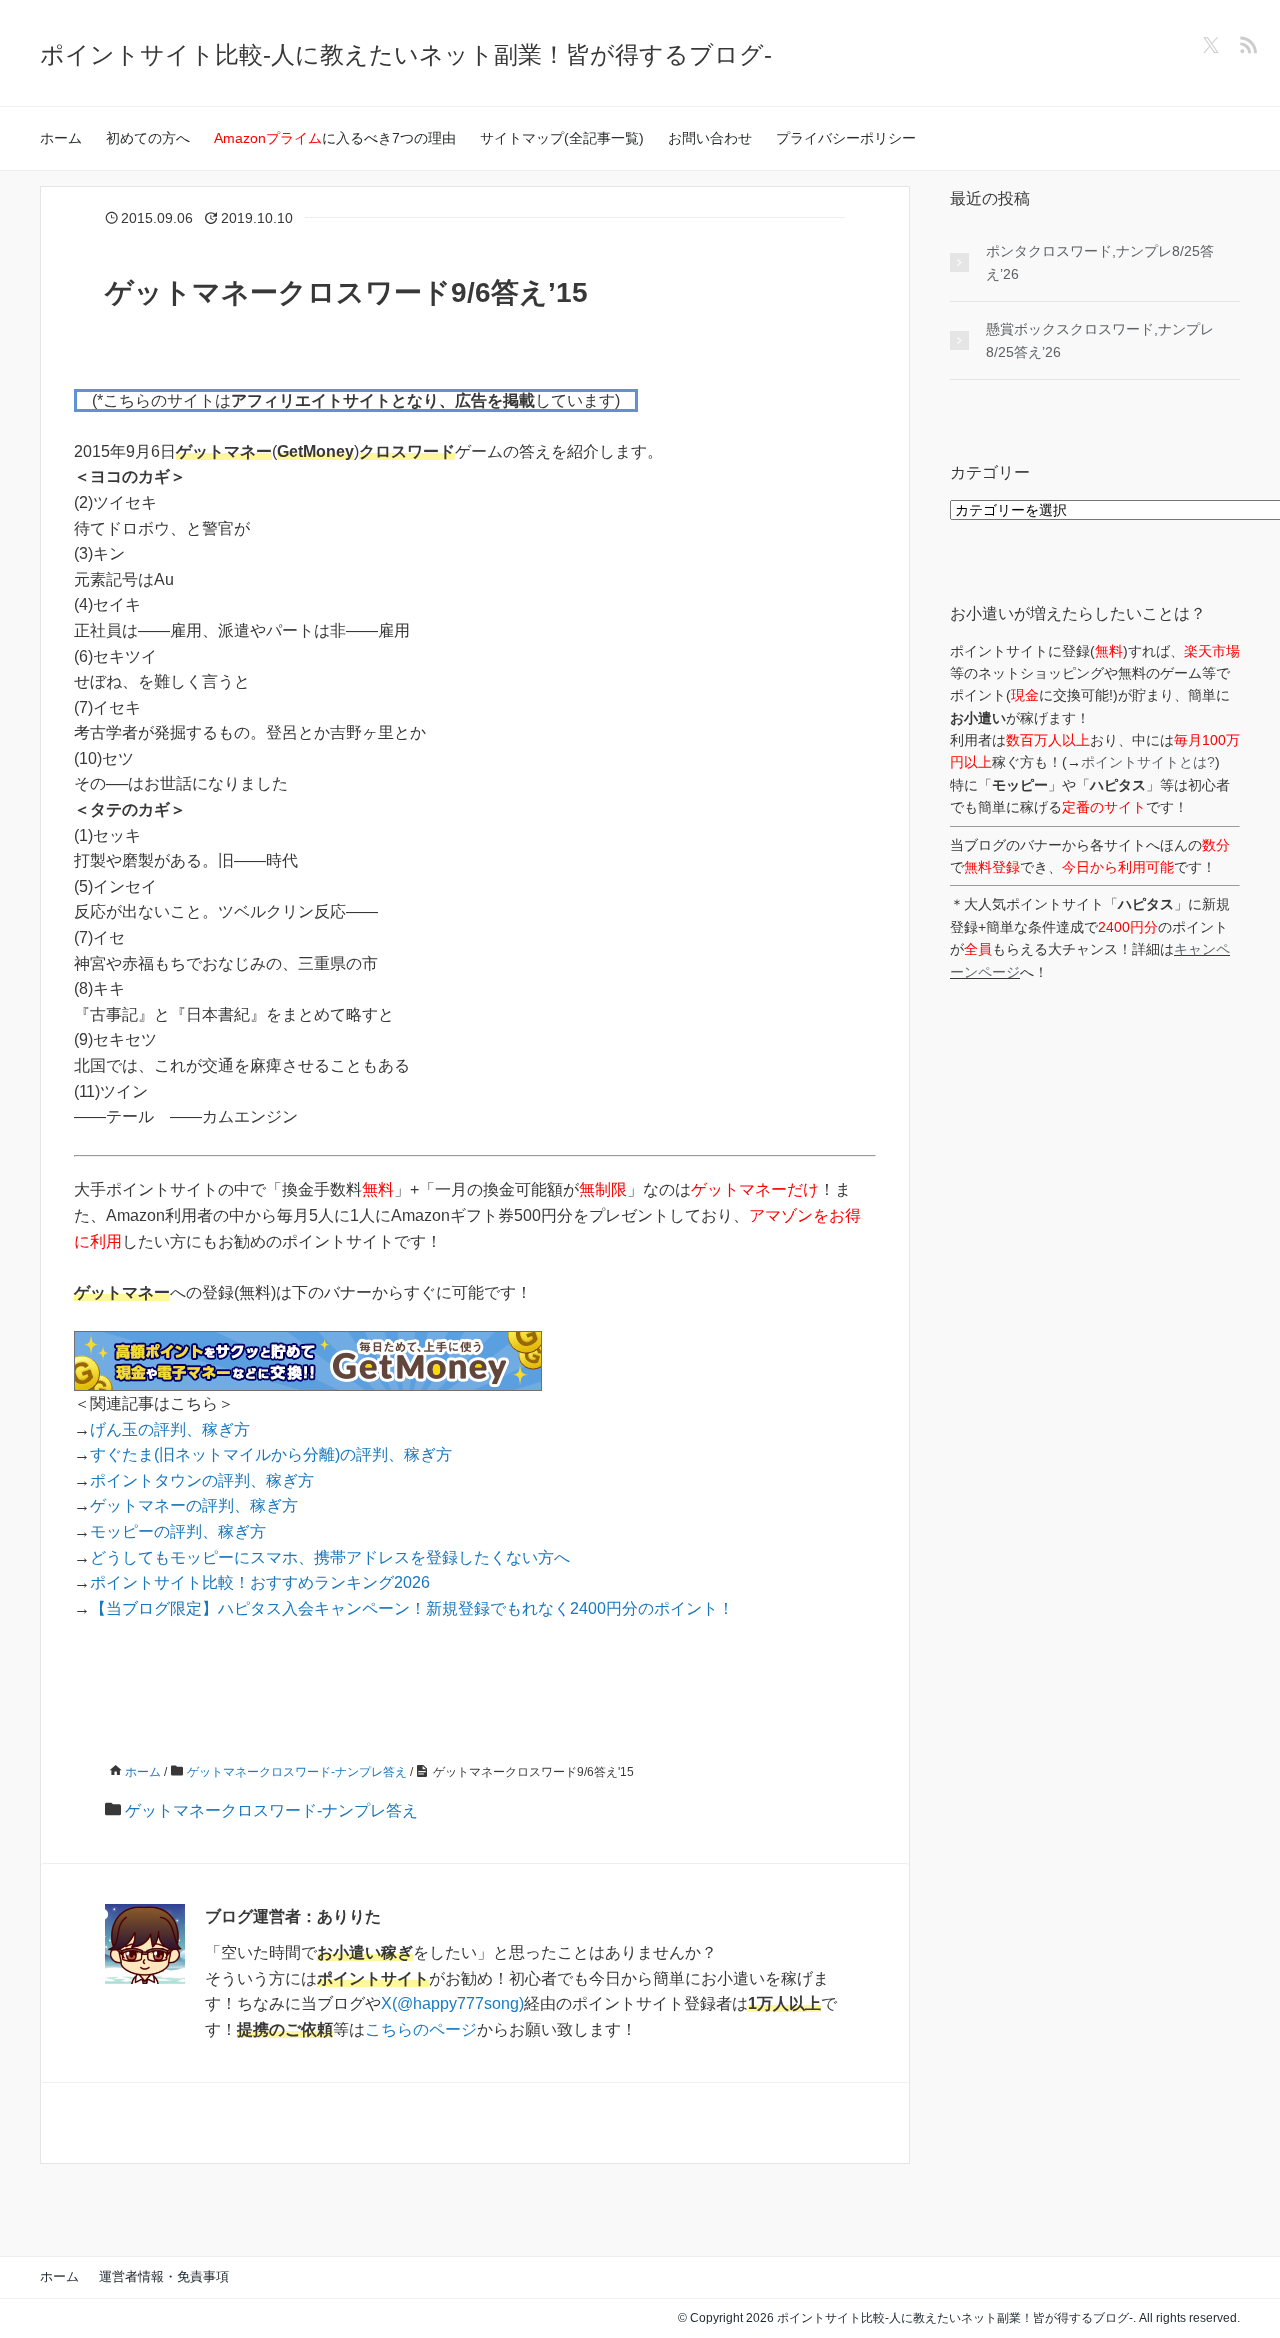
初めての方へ (148, 138)
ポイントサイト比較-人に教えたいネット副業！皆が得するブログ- (406, 54)
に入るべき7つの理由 (335, 138)
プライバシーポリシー (846, 138)
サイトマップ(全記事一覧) (562, 138)
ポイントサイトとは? (1148, 762)
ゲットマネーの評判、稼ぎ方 (194, 1505)
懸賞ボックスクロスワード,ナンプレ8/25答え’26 (1100, 340)
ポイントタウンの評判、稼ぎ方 (202, 1480)
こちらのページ (421, 2029)
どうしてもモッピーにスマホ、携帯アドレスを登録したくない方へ (330, 1557)
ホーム (61, 138)
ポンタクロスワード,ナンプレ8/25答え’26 (1100, 262)
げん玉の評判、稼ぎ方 (170, 1429)
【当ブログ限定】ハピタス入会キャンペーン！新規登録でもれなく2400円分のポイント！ (412, 1608)
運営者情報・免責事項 (164, 2276)
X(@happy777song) (452, 2003)
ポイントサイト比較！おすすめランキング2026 (260, 1582)
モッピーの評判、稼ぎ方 (178, 1531)
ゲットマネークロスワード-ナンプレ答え (271, 1810)
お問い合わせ (710, 138)
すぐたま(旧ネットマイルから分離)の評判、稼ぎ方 (271, 1454)
